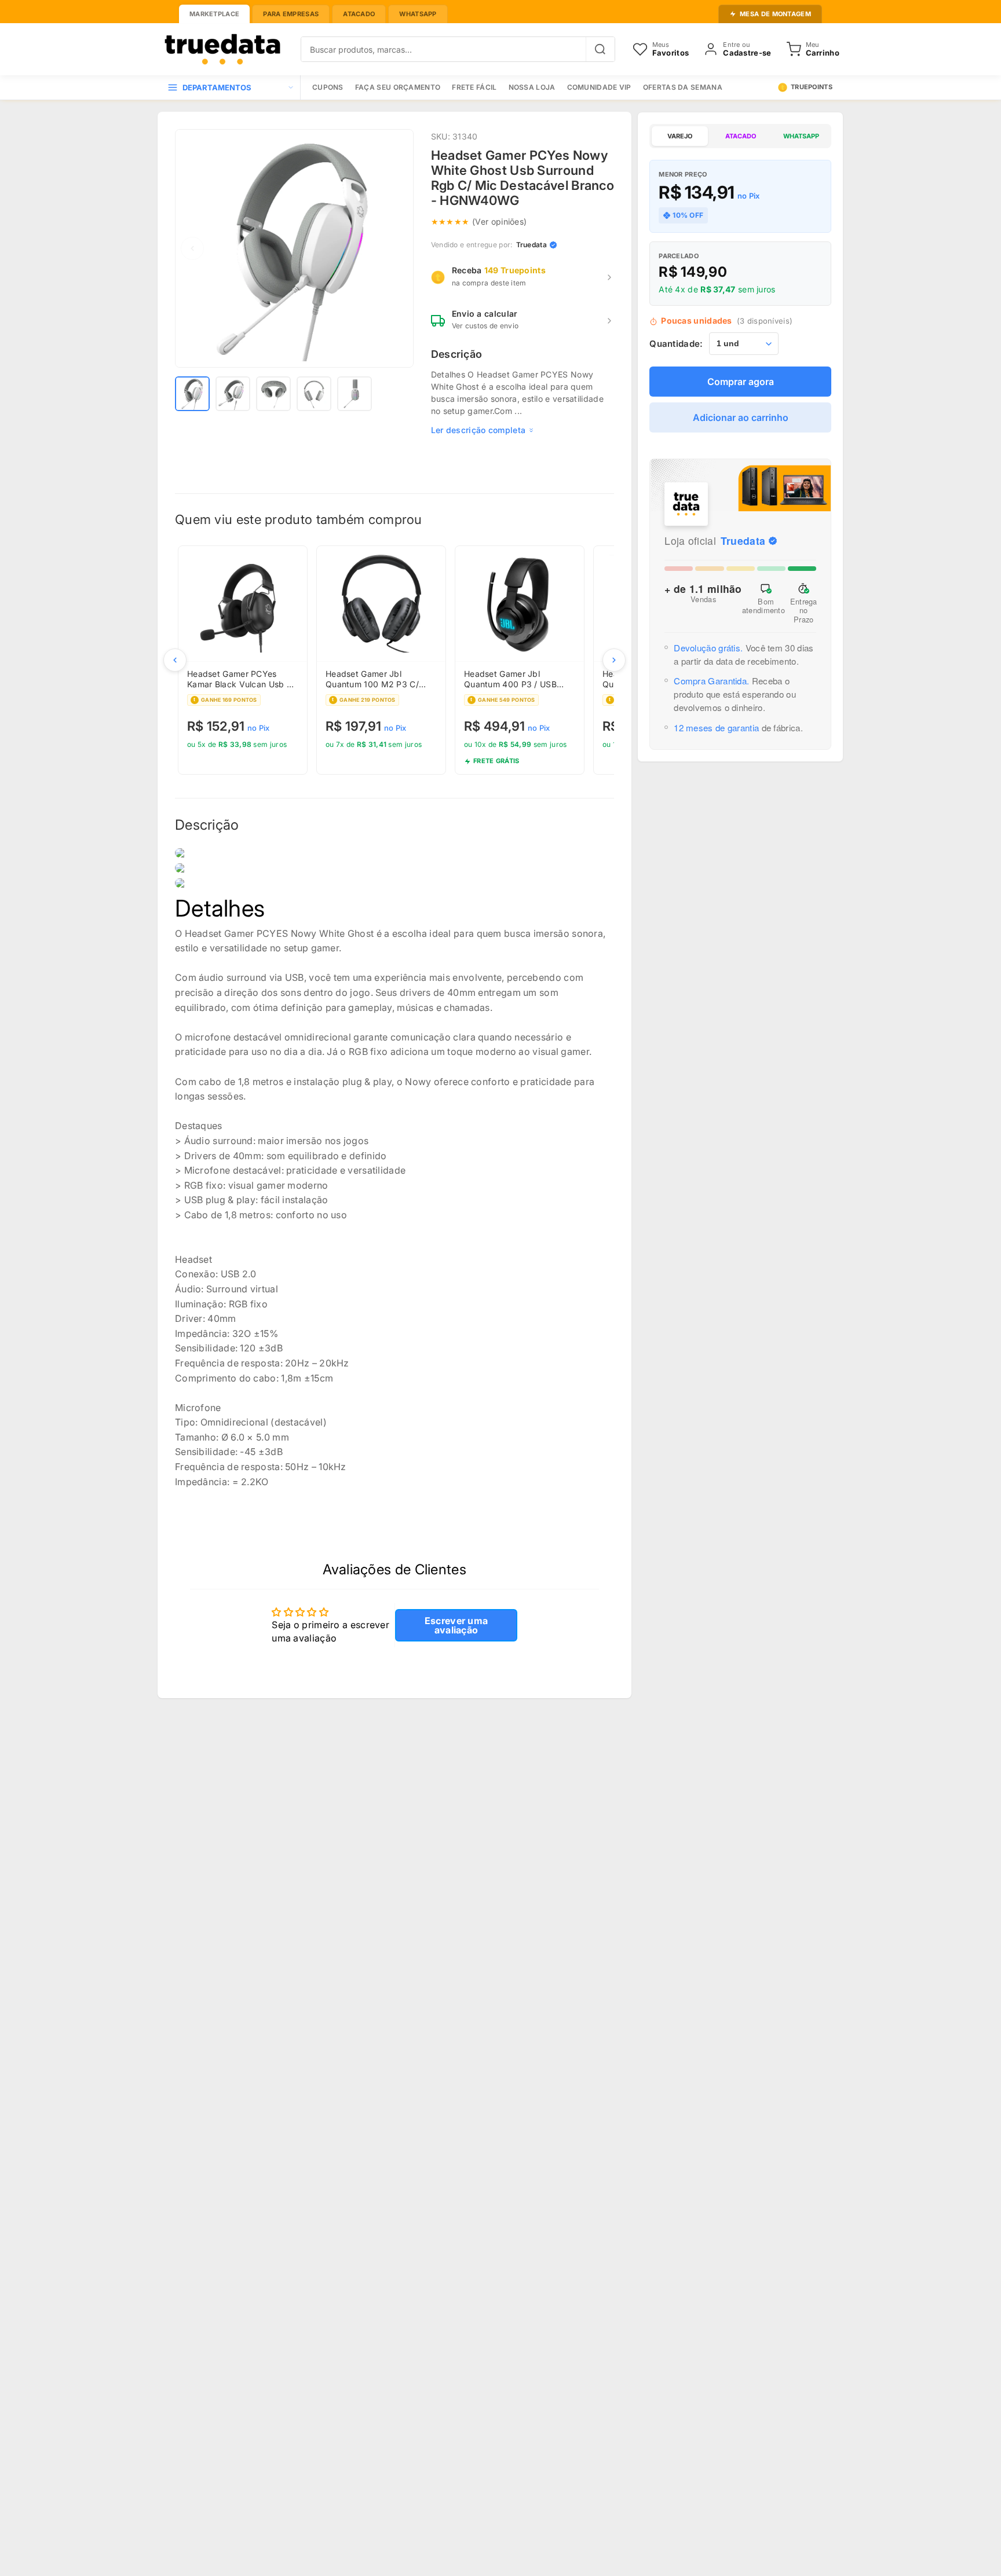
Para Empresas (291, 14)
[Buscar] (600, 49)
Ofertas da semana (683, 87)
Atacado (359, 14)
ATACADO (741, 136)
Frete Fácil (474, 87)
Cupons (328, 87)
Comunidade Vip (599, 87)
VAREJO (680, 136)
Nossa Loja (532, 87)
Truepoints (812, 87)
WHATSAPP (801, 136)
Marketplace (214, 14)
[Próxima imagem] (396, 248)
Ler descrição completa (478, 430)
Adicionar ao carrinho (741, 417)
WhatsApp (418, 14)
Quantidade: (676, 344)
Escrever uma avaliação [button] (456, 1625)
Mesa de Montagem (775, 14)
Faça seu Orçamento (398, 87)
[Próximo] (614, 660)
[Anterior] (175, 660)
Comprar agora (741, 382)
